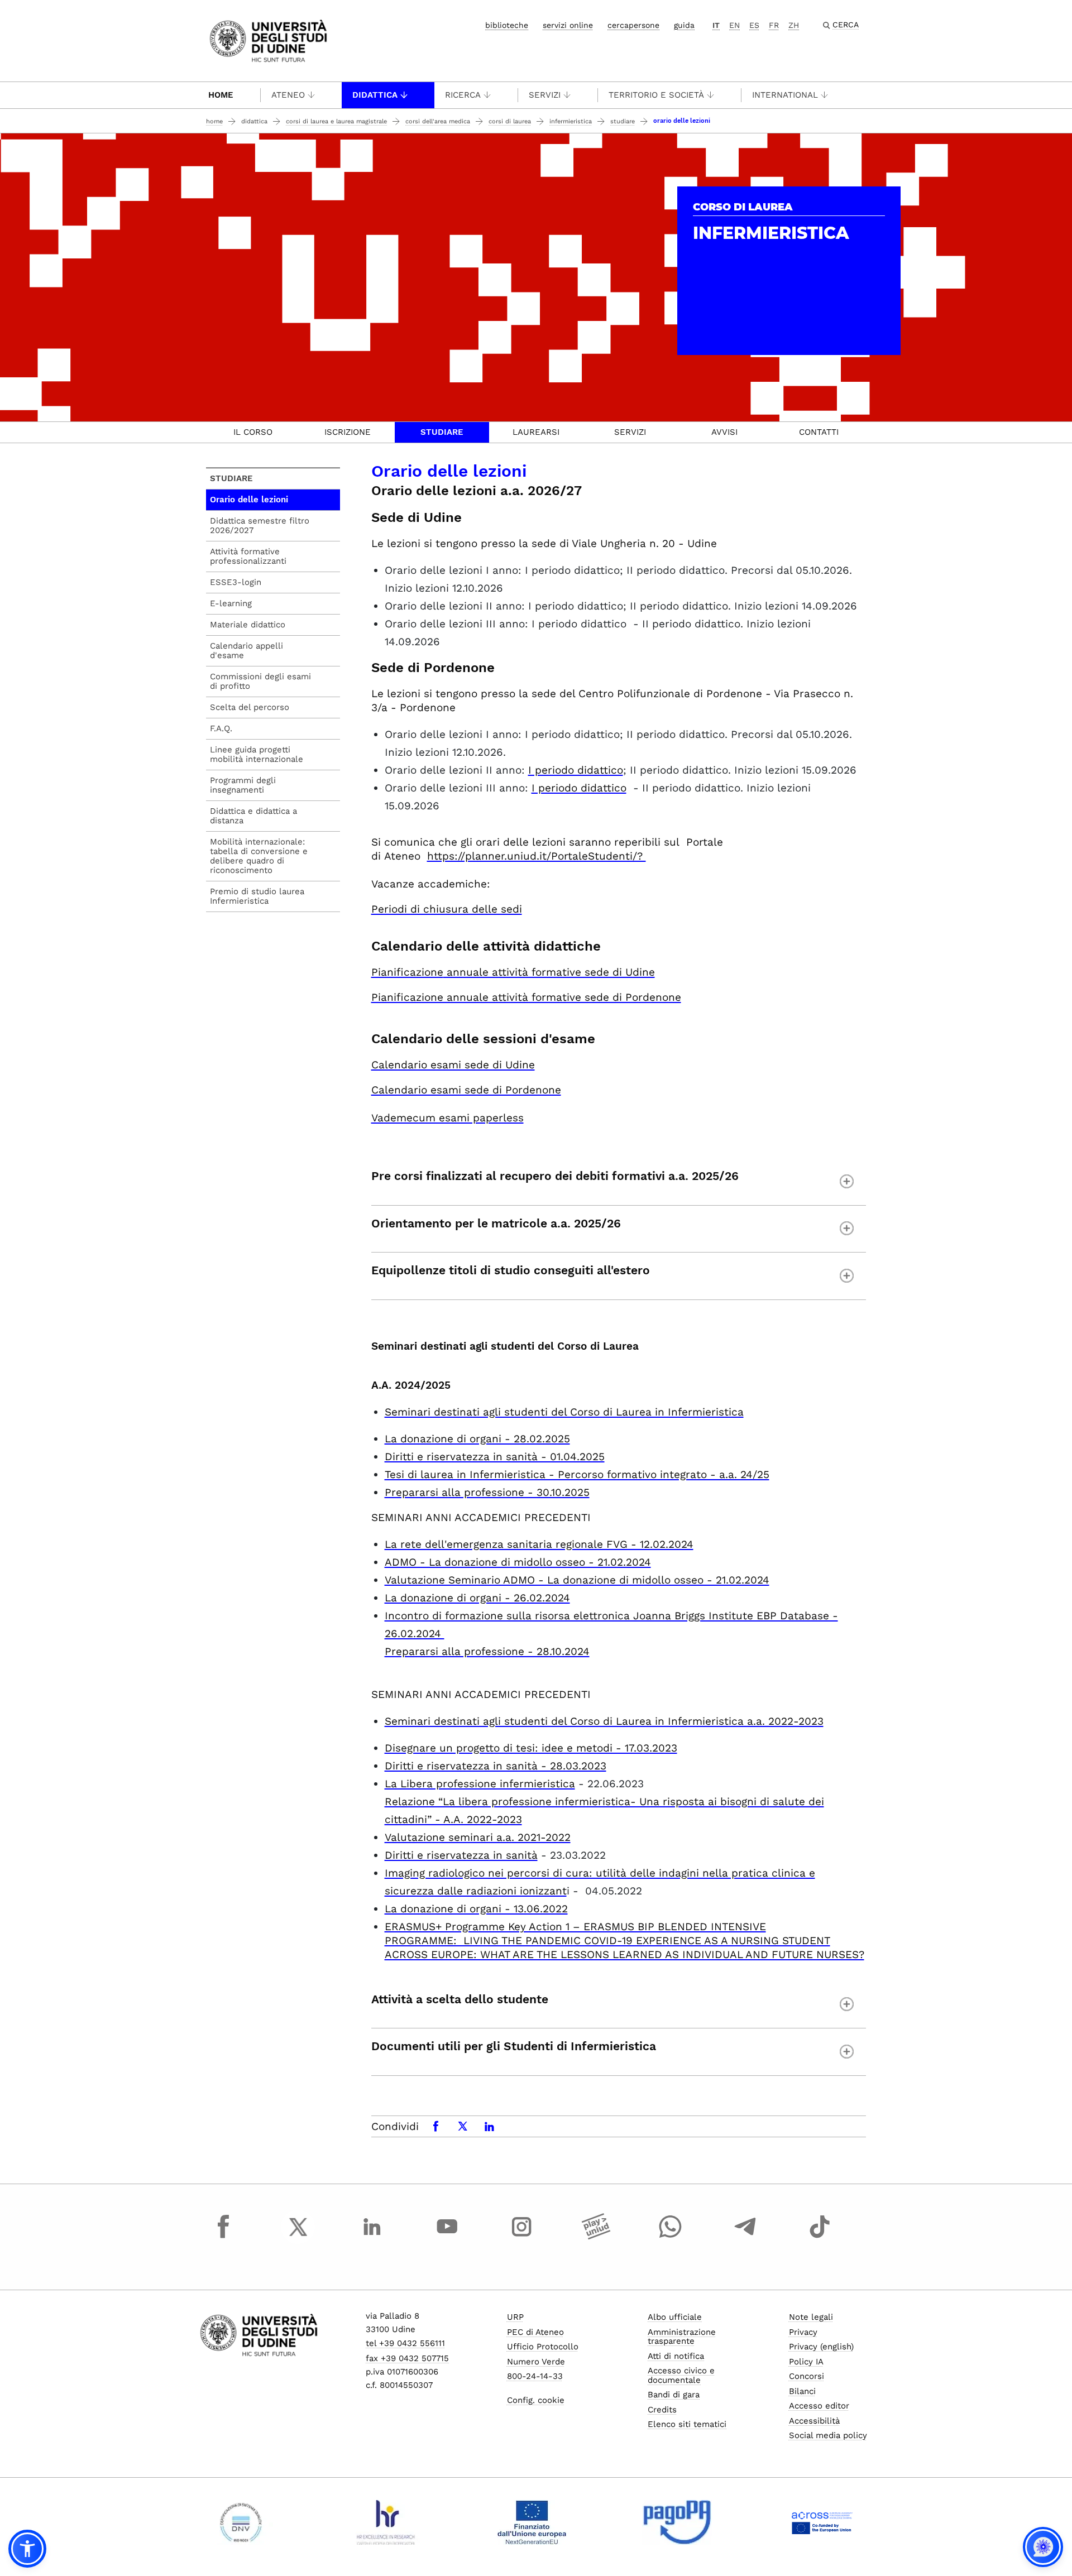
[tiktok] (820, 2237)
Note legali (811, 2317)
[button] (27, 2549)
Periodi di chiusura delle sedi (447, 909)
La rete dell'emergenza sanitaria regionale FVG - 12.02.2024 (539, 1544)
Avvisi (724, 432)
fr (774, 25)
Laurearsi (536, 432)
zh (794, 25)
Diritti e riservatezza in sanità (461, 1855)
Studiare (623, 121)
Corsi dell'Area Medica (438, 121)
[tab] (253, 432)
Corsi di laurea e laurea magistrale (336, 121)
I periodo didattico (576, 770)
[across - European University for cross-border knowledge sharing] (822, 2522)
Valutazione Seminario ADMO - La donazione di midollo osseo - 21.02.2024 (577, 1580)
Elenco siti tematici (687, 2424)
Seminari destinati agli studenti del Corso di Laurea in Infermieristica (564, 1412)
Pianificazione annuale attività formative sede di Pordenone (526, 997)
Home (221, 95)
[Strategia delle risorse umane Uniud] (386, 2522)
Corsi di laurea (510, 121)
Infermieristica (571, 121)
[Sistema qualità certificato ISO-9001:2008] (241, 2522)
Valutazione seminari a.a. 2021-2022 (478, 1837)
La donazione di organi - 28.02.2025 (477, 1439)
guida (684, 25)
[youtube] (447, 2237)
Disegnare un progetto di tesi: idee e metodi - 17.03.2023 (531, 1748)
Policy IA (806, 2362)
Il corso (253, 432)
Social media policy (828, 2435)
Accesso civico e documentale (681, 2375)
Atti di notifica (676, 2356)
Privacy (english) (821, 2347)
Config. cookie (536, 2400)
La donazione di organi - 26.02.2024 (477, 1598)
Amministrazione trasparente (682, 2337)
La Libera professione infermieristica (480, 1784)
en (734, 25)
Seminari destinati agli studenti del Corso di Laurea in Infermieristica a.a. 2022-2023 (604, 1721)
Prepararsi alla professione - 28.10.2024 (487, 1651)
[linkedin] (372, 2237)
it (716, 25)
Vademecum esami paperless (448, 1118)
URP (515, 2317)
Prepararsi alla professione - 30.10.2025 (487, 1492)
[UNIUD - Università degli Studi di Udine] (268, 40)
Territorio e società (656, 95)
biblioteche (507, 25)
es (754, 25)
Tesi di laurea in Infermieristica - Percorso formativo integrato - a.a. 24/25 (577, 1474)
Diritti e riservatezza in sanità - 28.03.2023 (496, 1766)
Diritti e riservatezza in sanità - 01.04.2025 (495, 1457)
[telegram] (745, 2237)
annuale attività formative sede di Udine (513, 972)
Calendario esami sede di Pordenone (466, 1090)
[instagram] (521, 2237)
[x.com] (298, 2237)
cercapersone (633, 25)
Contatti (819, 432)
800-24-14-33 (535, 2376)
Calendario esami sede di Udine (453, 1065)
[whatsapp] (671, 2237)
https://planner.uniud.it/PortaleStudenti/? (537, 856)
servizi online (568, 25)
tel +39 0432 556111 (405, 2343)
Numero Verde (536, 2362)
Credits (662, 2410)
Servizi (545, 95)
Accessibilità (814, 2421)
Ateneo (288, 95)
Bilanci (802, 2391)
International (785, 95)
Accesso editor (819, 2406)
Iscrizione (348, 432)
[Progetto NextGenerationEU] (532, 2522)
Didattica (375, 95)
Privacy (803, 2332)
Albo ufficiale (675, 2317)
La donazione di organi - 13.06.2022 (476, 1909)
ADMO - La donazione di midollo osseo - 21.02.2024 (518, 1562)
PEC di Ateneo (535, 2332)
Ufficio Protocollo (543, 2347)
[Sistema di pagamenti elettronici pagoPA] (677, 2522)
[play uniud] (596, 2237)
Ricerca (463, 95)
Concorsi (807, 2376)
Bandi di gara (674, 2395)
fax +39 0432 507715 (407, 2358)
